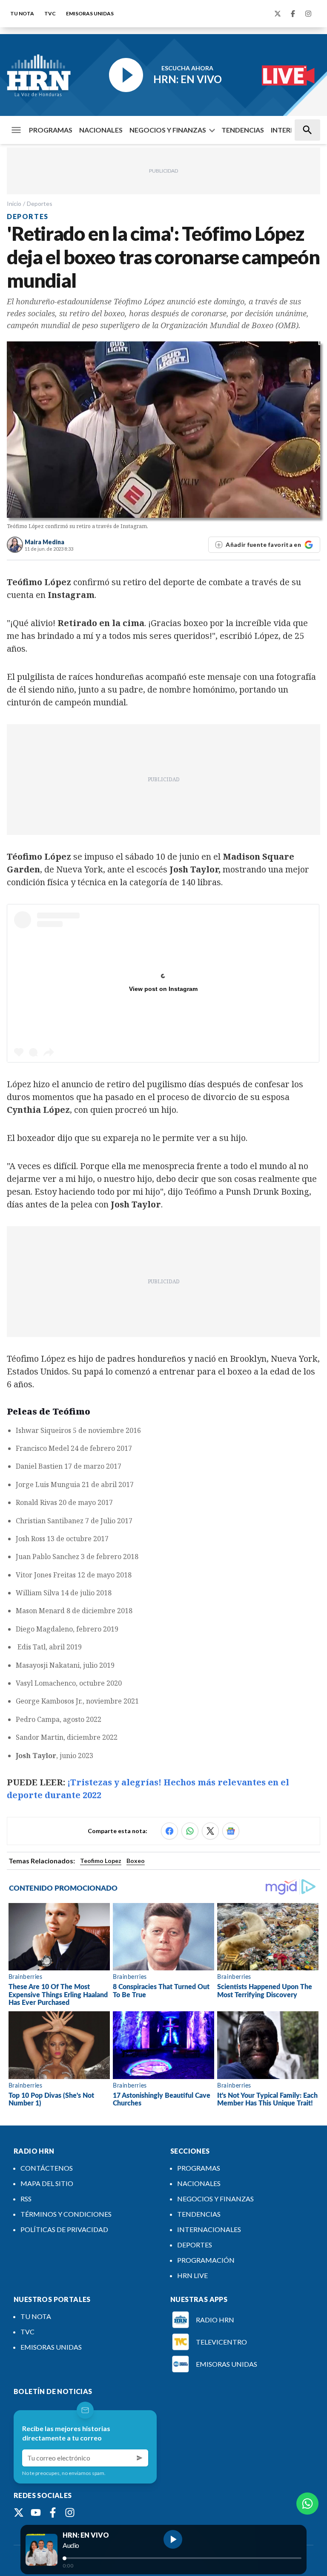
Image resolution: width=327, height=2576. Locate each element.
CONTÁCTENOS (47, 2168)
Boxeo (136, 1861)
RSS (26, 2199)
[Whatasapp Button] (307, 2504)
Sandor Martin (40, 1737)
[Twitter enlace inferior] (19, 2512)
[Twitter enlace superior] (278, 14)
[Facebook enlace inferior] (53, 2512)
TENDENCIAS (243, 130)
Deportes (40, 204)
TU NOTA (22, 13)
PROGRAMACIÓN (206, 2260)
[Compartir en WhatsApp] (190, 1831)
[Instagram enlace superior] (308, 14)
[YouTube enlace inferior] (36, 2512)
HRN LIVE (192, 2275)
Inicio (14, 204)
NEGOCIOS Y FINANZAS (168, 130)
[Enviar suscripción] (140, 2458)
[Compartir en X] (210, 1831)
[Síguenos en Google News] (231, 1831)
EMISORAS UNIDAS (90, 13)
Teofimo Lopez (101, 1861)
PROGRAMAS (51, 130)
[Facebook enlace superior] (293, 14)
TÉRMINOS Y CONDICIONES (66, 2214)
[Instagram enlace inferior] (70, 2512)
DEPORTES (195, 2245)
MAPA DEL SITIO (47, 2183)
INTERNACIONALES (209, 2229)
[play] (173, 2539)
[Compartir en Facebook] (169, 1831)
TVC (50, 13)
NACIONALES (101, 130)
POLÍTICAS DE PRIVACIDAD (64, 2229)
